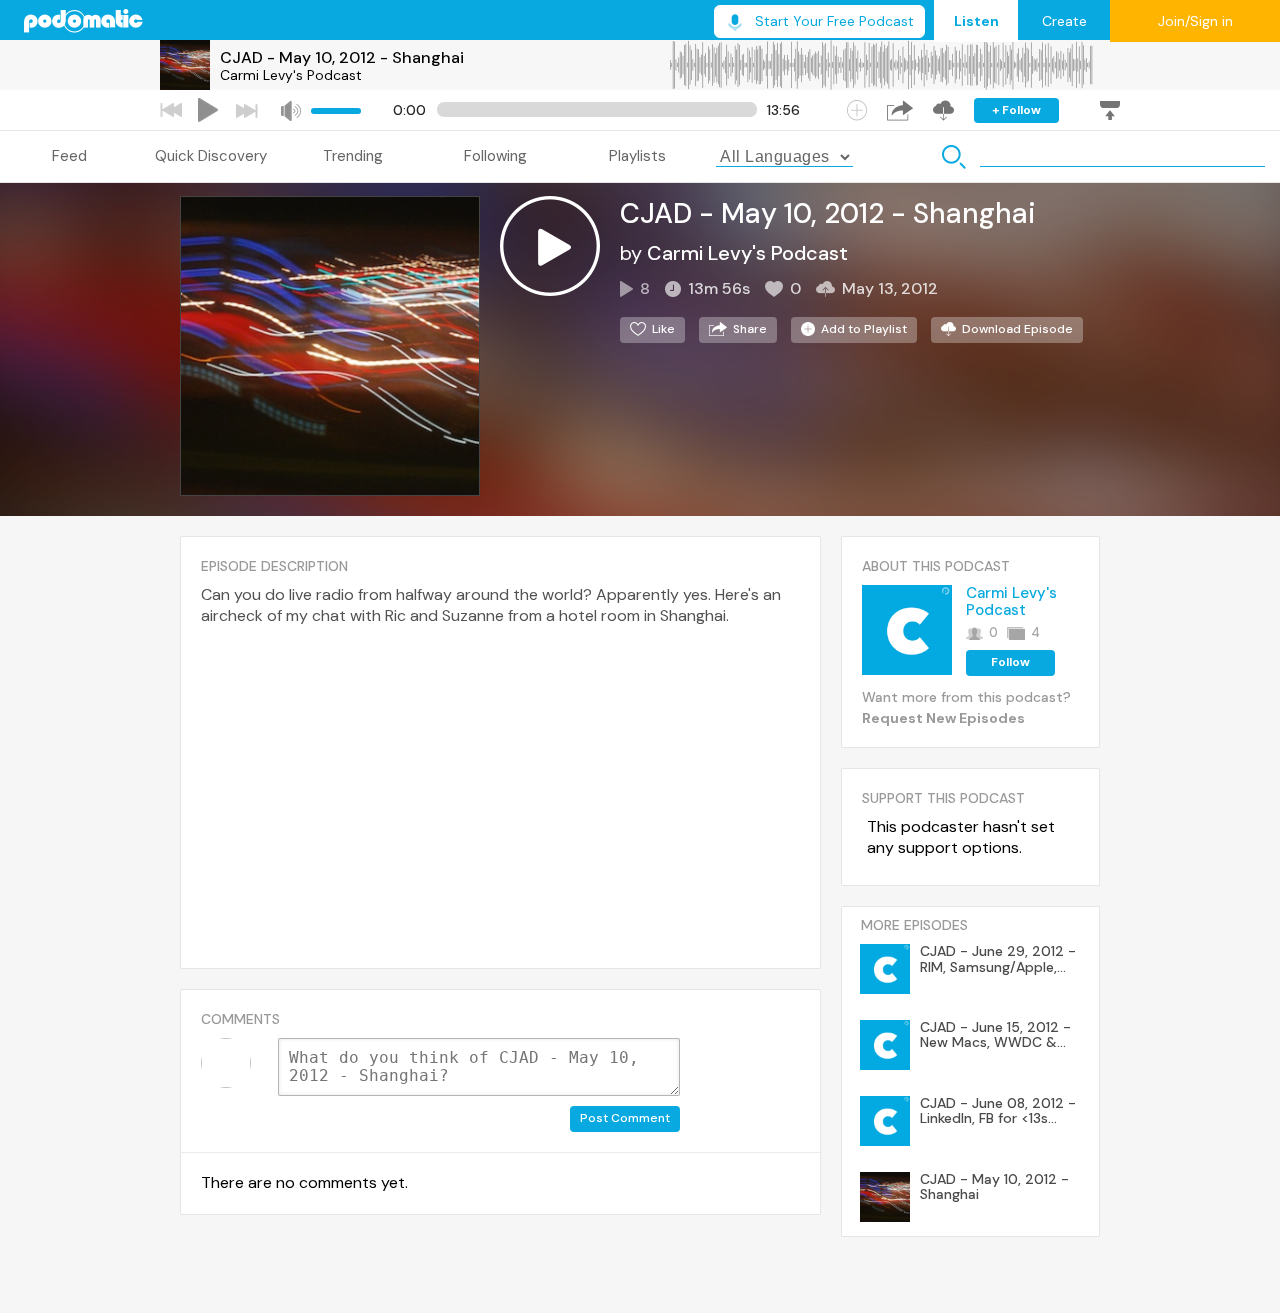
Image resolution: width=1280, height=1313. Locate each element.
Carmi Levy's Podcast (291, 75)
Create (1064, 21)
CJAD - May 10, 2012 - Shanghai (342, 57)
